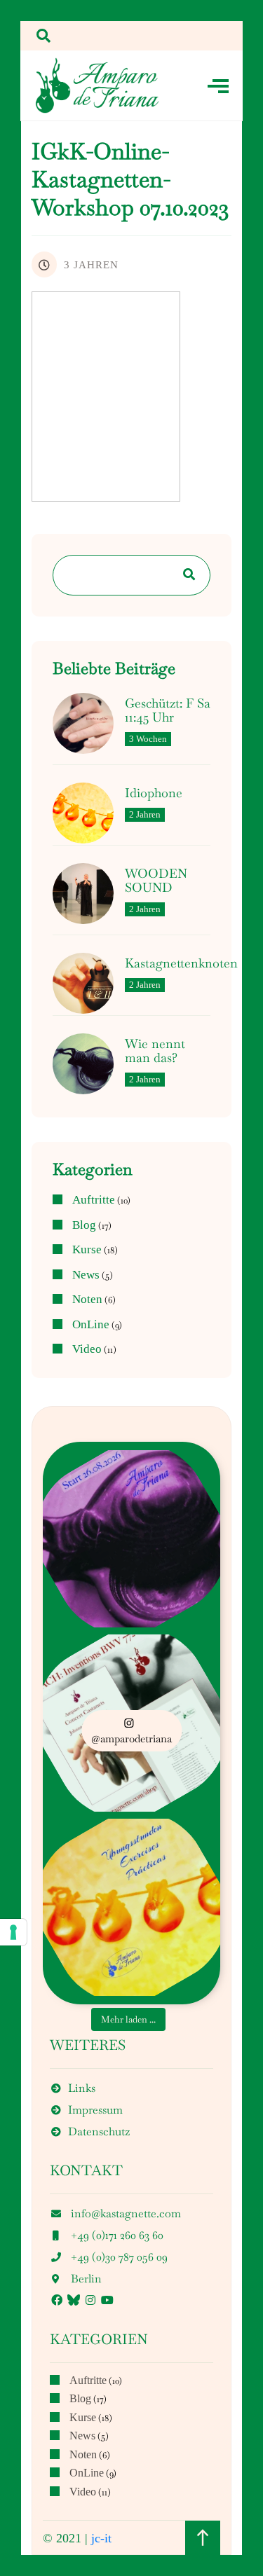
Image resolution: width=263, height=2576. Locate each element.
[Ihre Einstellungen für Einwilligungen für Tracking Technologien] (13, 1932)
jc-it (101, 2538)
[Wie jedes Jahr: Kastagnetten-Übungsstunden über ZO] (132, 1907)
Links (82, 2088)
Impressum (95, 2110)
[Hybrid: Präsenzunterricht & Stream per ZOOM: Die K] (132, 1538)
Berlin (86, 2279)
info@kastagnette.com (126, 2213)
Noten (87, 1300)
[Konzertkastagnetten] (97, 85)
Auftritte (94, 1200)
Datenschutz (99, 2131)
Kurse (87, 1250)
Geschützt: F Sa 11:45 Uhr (168, 710)
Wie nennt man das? (155, 1051)
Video (87, 1349)
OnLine (91, 1325)
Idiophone (154, 793)
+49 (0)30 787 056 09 (119, 2257)
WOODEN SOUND (156, 881)
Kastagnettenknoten (181, 963)
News (86, 1275)
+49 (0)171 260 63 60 (117, 2235)
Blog (84, 1225)
